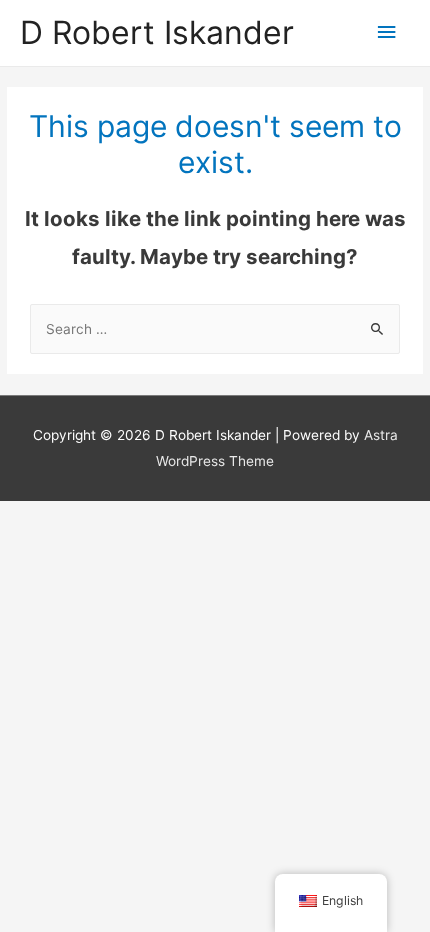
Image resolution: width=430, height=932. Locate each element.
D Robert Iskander (157, 32)
